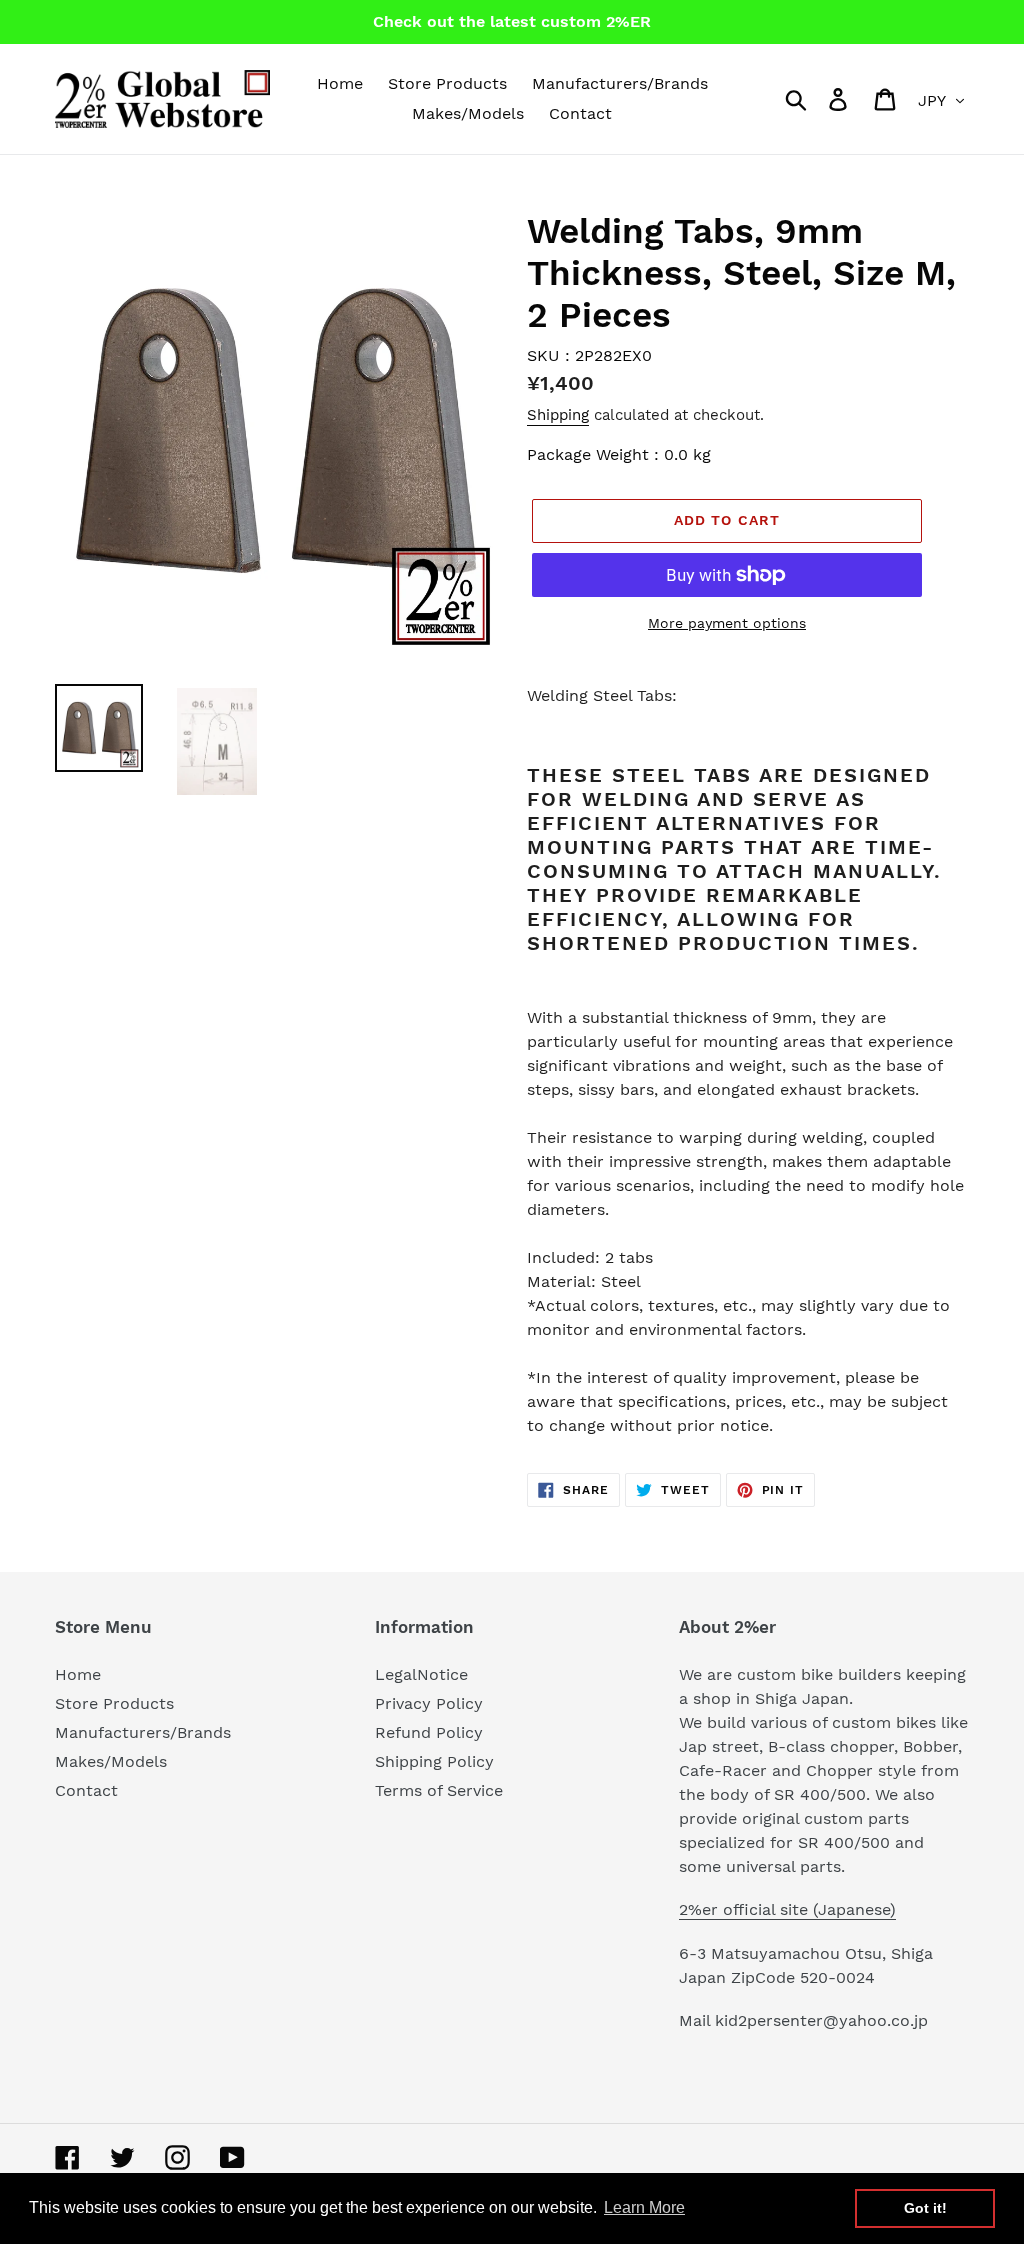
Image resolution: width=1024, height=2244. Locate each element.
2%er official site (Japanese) (787, 1909)
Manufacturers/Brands (143, 1732)
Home (78, 1674)
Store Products (114, 1703)
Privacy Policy (429, 1703)
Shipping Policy (434, 1761)
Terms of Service (439, 1790)
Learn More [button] (644, 2207)
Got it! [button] (925, 2208)
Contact (86, 1790)
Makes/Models (111, 1761)
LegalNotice (421, 1674)
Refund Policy (429, 1732)
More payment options (727, 623)
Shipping (558, 415)
